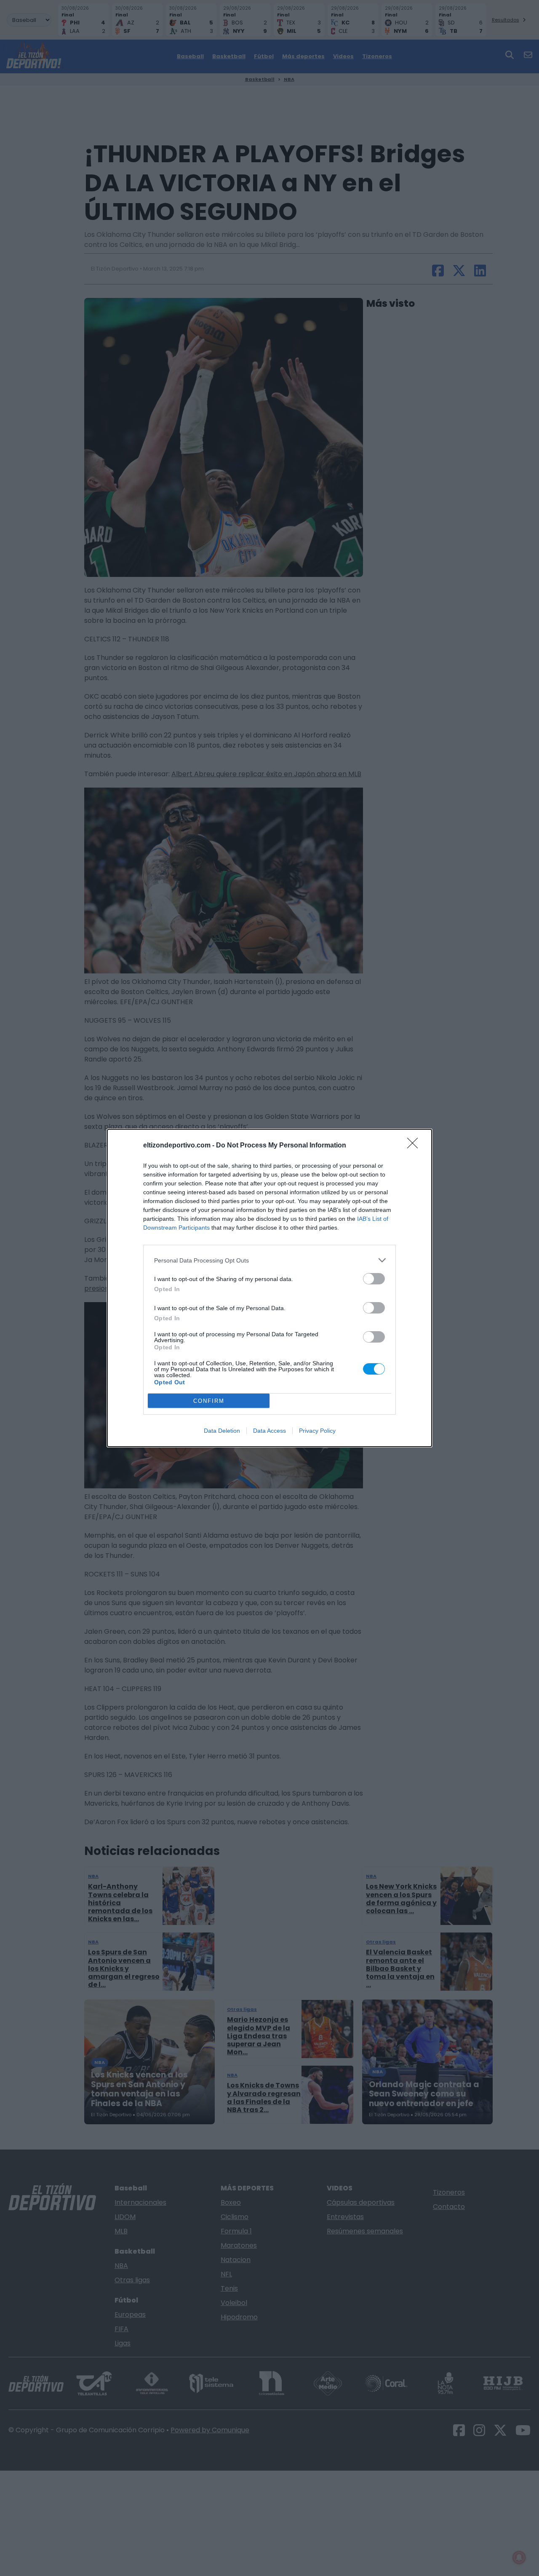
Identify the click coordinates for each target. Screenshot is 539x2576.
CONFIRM (209, 1401)
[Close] (415, 1146)
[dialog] (269, 1288)
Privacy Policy (317, 1431)
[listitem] (269, 1260)
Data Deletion (222, 1431)
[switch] (374, 1279)
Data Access (269, 1431)
